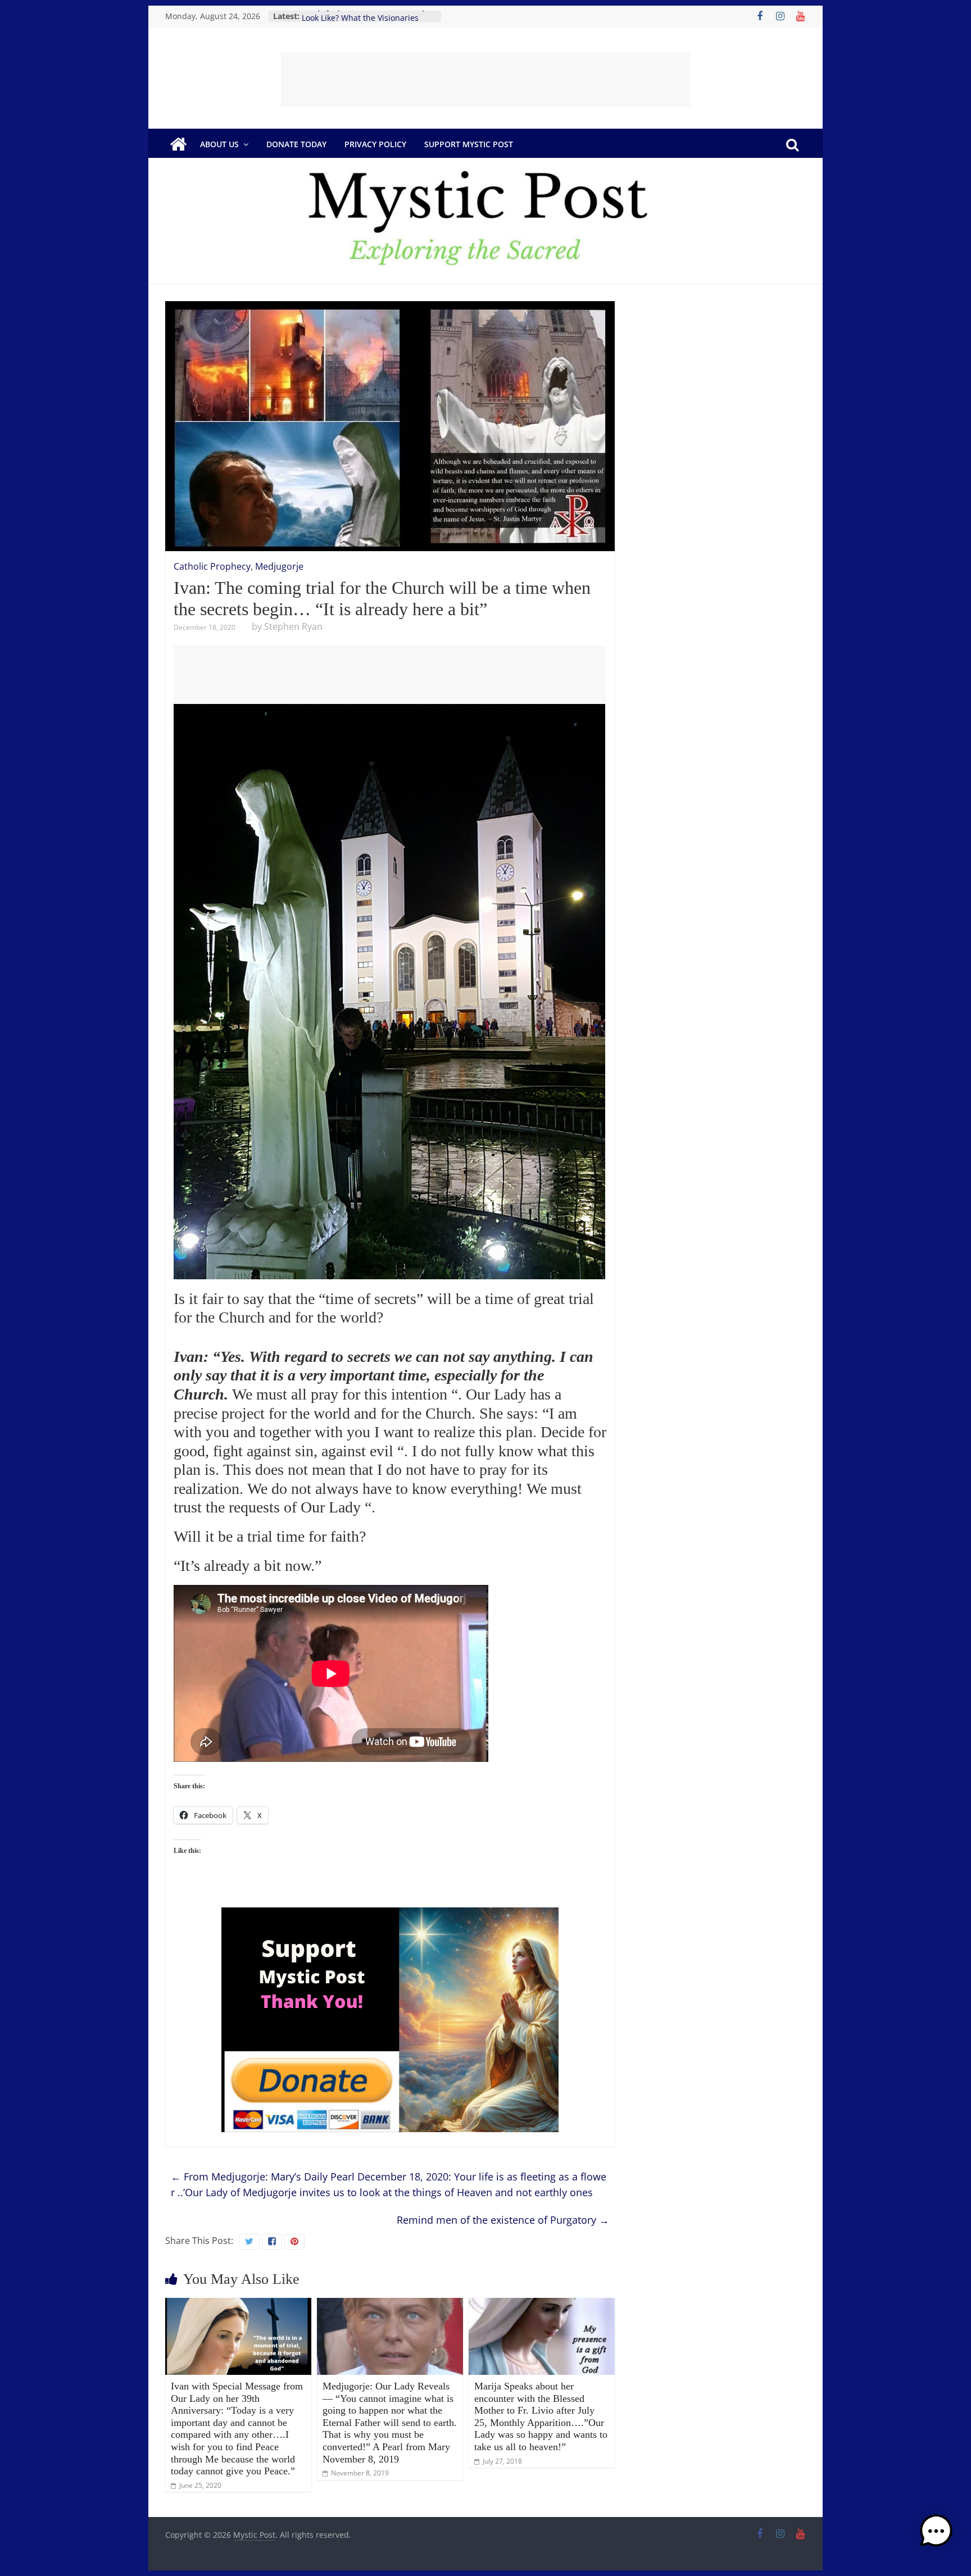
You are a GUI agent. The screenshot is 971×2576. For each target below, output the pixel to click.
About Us (219, 144)
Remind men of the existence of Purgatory (503, 2220)
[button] (936, 2536)
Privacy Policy (375, 144)
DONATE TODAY (296, 144)
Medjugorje (279, 566)
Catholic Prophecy (212, 566)
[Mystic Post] (178, 144)
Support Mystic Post (469, 144)
